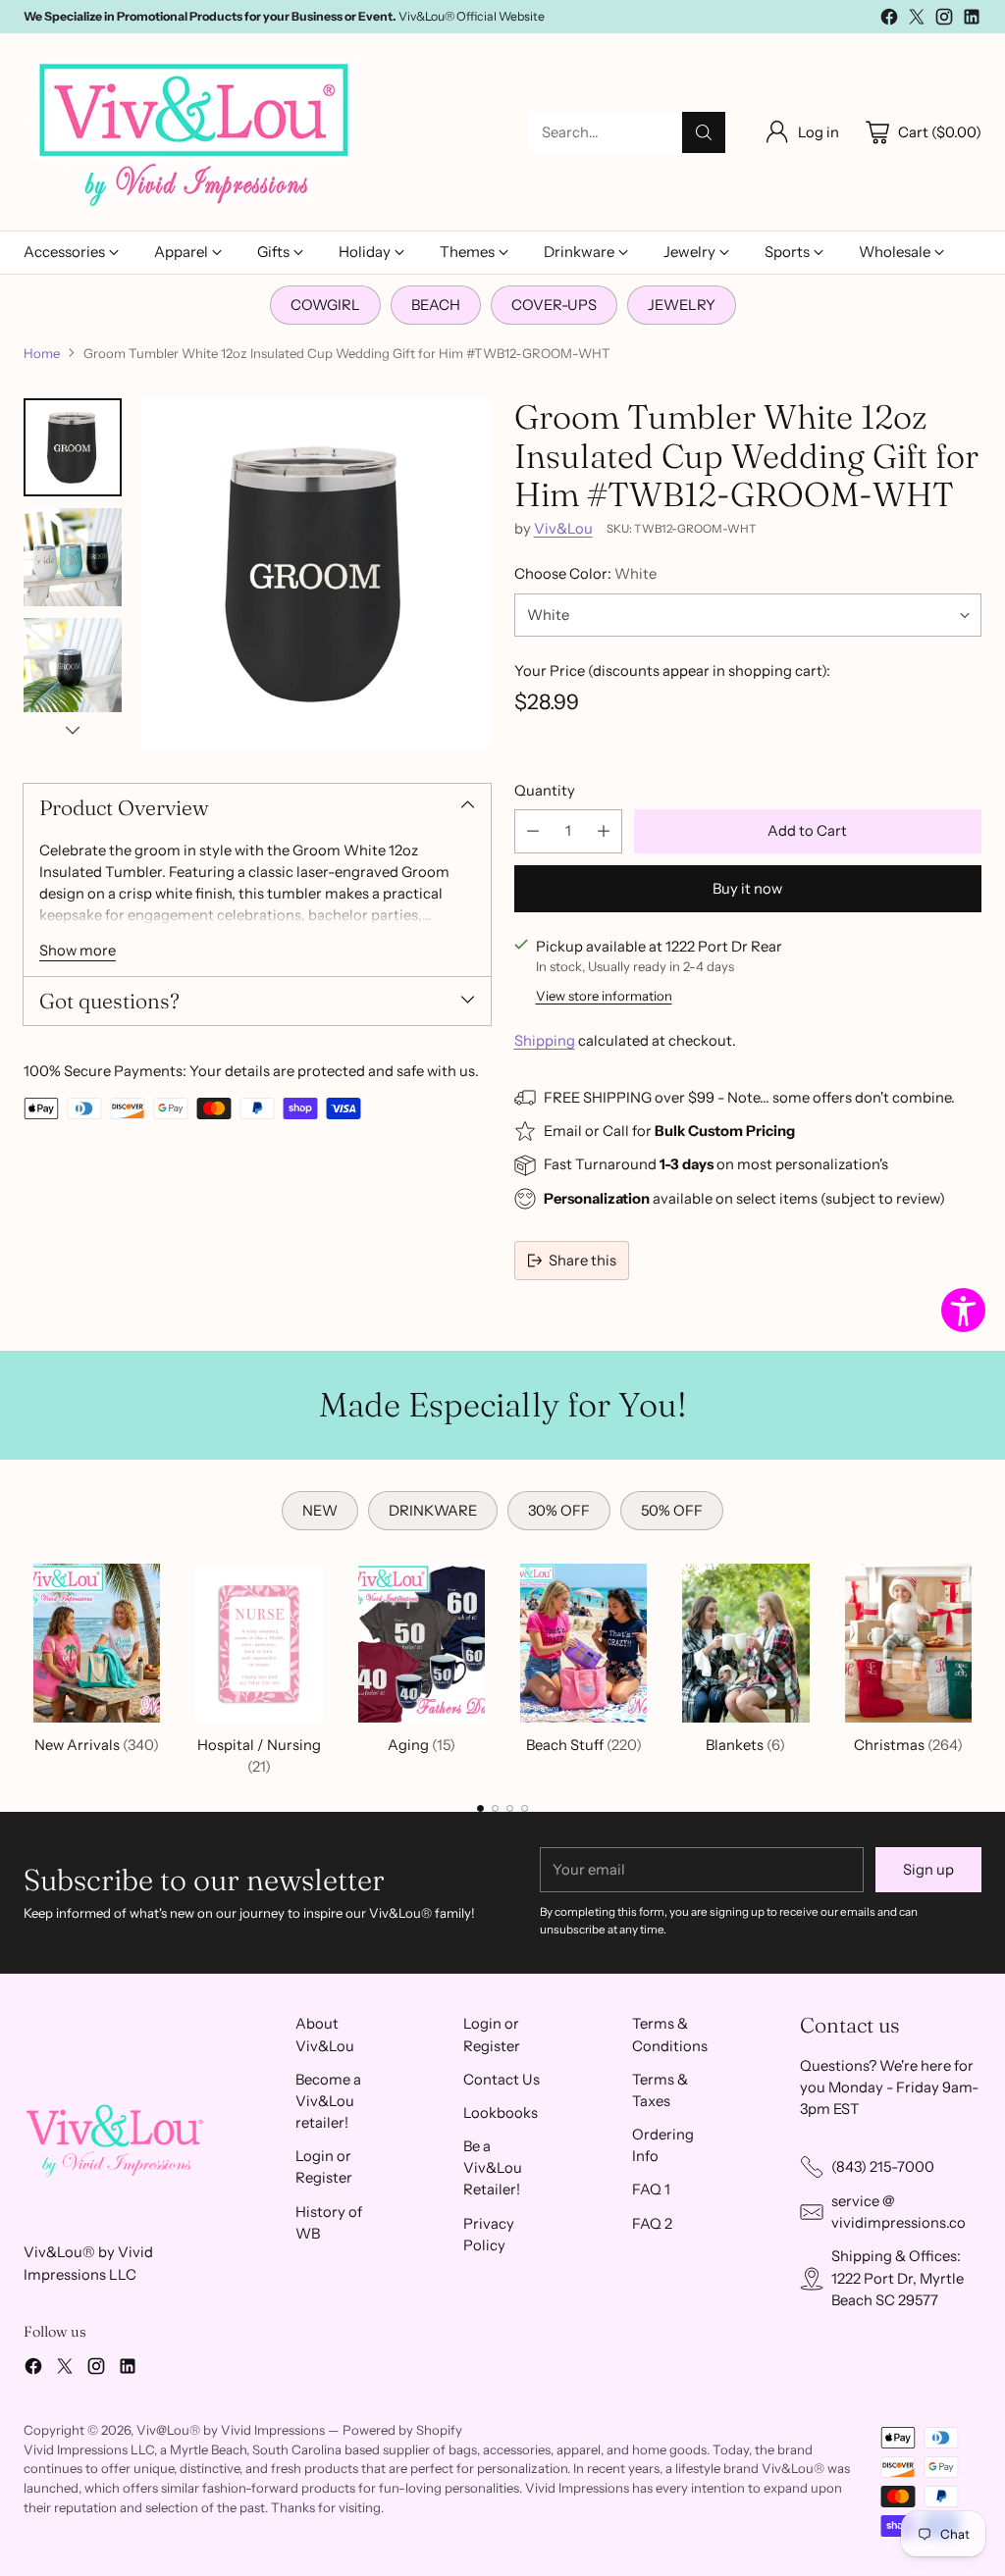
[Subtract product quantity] (533, 831)
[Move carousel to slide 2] (495, 1808)
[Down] (73, 730)
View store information (604, 996)
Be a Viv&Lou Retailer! (493, 2168)
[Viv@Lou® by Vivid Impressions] (195, 132)
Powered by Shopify (402, 2430)
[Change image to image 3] (73, 667)
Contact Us (502, 2080)
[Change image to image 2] (73, 557)
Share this (582, 1261)
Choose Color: (585, 574)
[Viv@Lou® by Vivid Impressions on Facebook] (889, 20)
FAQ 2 (652, 2224)
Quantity (545, 791)
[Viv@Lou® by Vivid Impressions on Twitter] (917, 20)
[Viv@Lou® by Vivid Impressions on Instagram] (944, 20)
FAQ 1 (651, 2190)
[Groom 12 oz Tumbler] (316, 573)
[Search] (704, 132)
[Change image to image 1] (73, 447)
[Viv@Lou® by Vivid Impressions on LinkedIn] (972, 20)
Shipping (545, 1041)
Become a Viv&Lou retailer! (328, 2101)
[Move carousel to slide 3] (510, 1808)
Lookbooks (501, 2113)
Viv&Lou (563, 529)
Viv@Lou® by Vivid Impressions (231, 2430)
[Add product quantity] (604, 831)
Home (42, 353)
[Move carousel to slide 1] (480, 1808)
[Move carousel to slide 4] (525, 1808)
